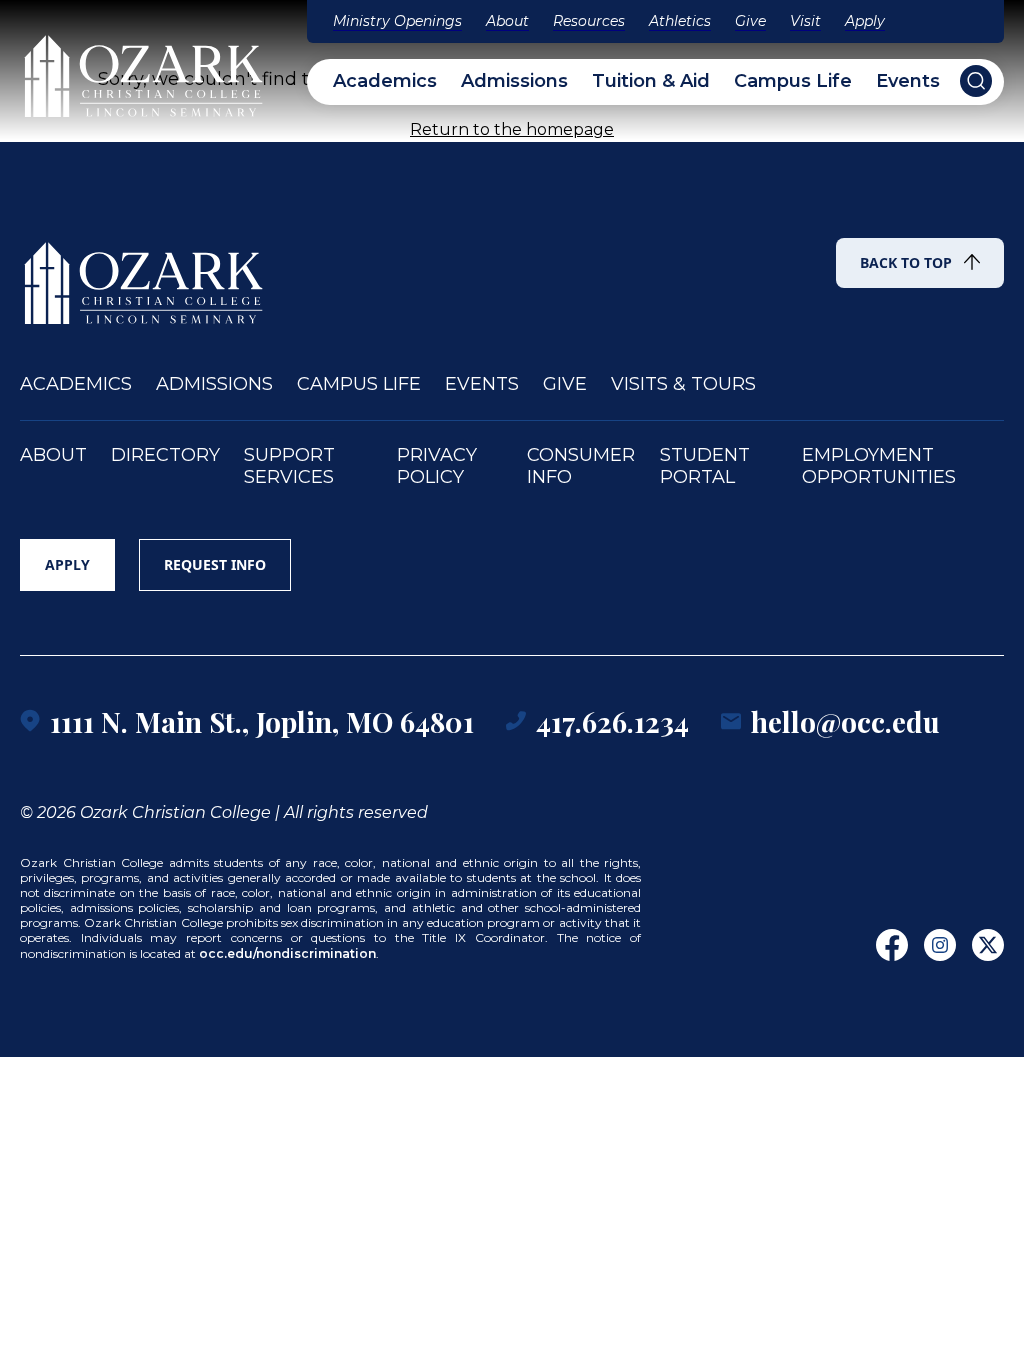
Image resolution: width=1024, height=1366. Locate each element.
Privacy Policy (437, 466)
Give (750, 21)
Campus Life (793, 81)
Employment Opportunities (879, 466)
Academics (385, 81)
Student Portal (705, 466)
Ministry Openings (397, 21)
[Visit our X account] (988, 945)
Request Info (215, 564)
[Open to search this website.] (976, 81)
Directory (165, 455)
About (507, 21)
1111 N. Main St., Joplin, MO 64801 (262, 721)
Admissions (514, 81)
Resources (589, 21)
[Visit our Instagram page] (940, 945)
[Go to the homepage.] (145, 274)
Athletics (680, 21)
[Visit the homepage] (145, 67)
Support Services (289, 466)
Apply (865, 21)
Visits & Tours (683, 384)
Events (908, 81)
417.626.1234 (612, 721)
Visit (805, 21)
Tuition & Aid (651, 81)
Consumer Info (581, 466)
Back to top (906, 262)
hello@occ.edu (845, 721)
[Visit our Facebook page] (892, 945)
